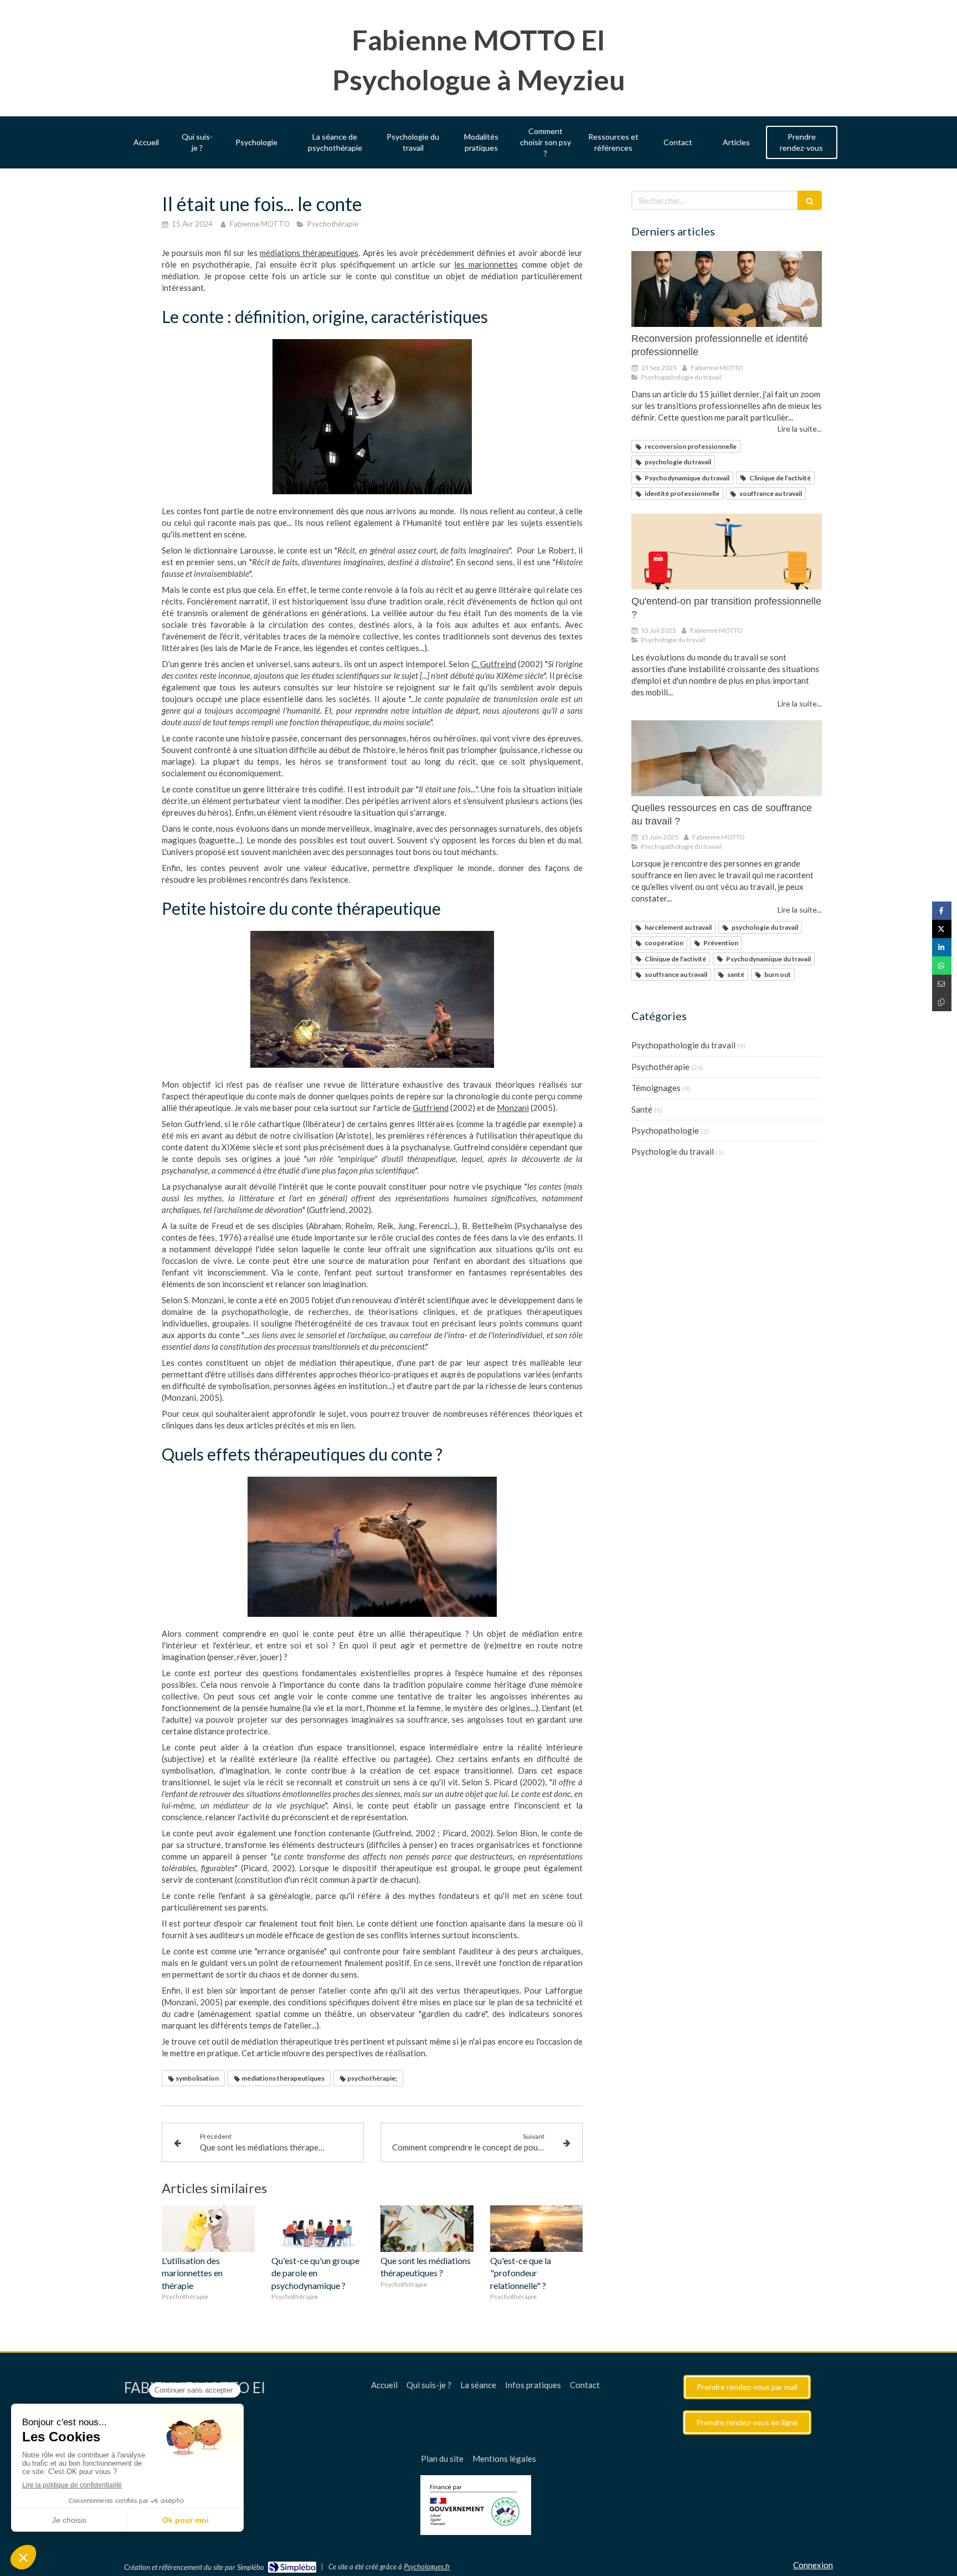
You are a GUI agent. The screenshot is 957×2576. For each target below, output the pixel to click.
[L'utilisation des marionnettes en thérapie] (208, 2229)
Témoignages (656, 1088)
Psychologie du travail (673, 1151)
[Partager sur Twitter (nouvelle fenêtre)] (942, 929)
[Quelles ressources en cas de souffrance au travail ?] (727, 759)
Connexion (813, 2565)
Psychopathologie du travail (683, 1045)
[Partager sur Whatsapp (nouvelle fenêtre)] (942, 966)
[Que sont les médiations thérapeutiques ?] (427, 2229)
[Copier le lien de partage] (942, 1002)
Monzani (513, 1108)
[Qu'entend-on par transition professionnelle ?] (727, 552)
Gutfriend (431, 1108)
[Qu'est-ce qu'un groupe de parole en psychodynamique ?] (318, 2229)
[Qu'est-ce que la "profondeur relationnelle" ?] (537, 2229)
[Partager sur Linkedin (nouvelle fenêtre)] (942, 947)
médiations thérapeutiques (309, 253)
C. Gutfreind (494, 664)
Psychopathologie (665, 1130)
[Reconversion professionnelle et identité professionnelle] (727, 289)
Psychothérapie (660, 1067)
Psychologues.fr (427, 2567)
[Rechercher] (810, 200)
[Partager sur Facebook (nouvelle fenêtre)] (942, 911)
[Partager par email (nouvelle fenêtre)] (942, 984)
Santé (642, 1109)
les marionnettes (486, 264)
